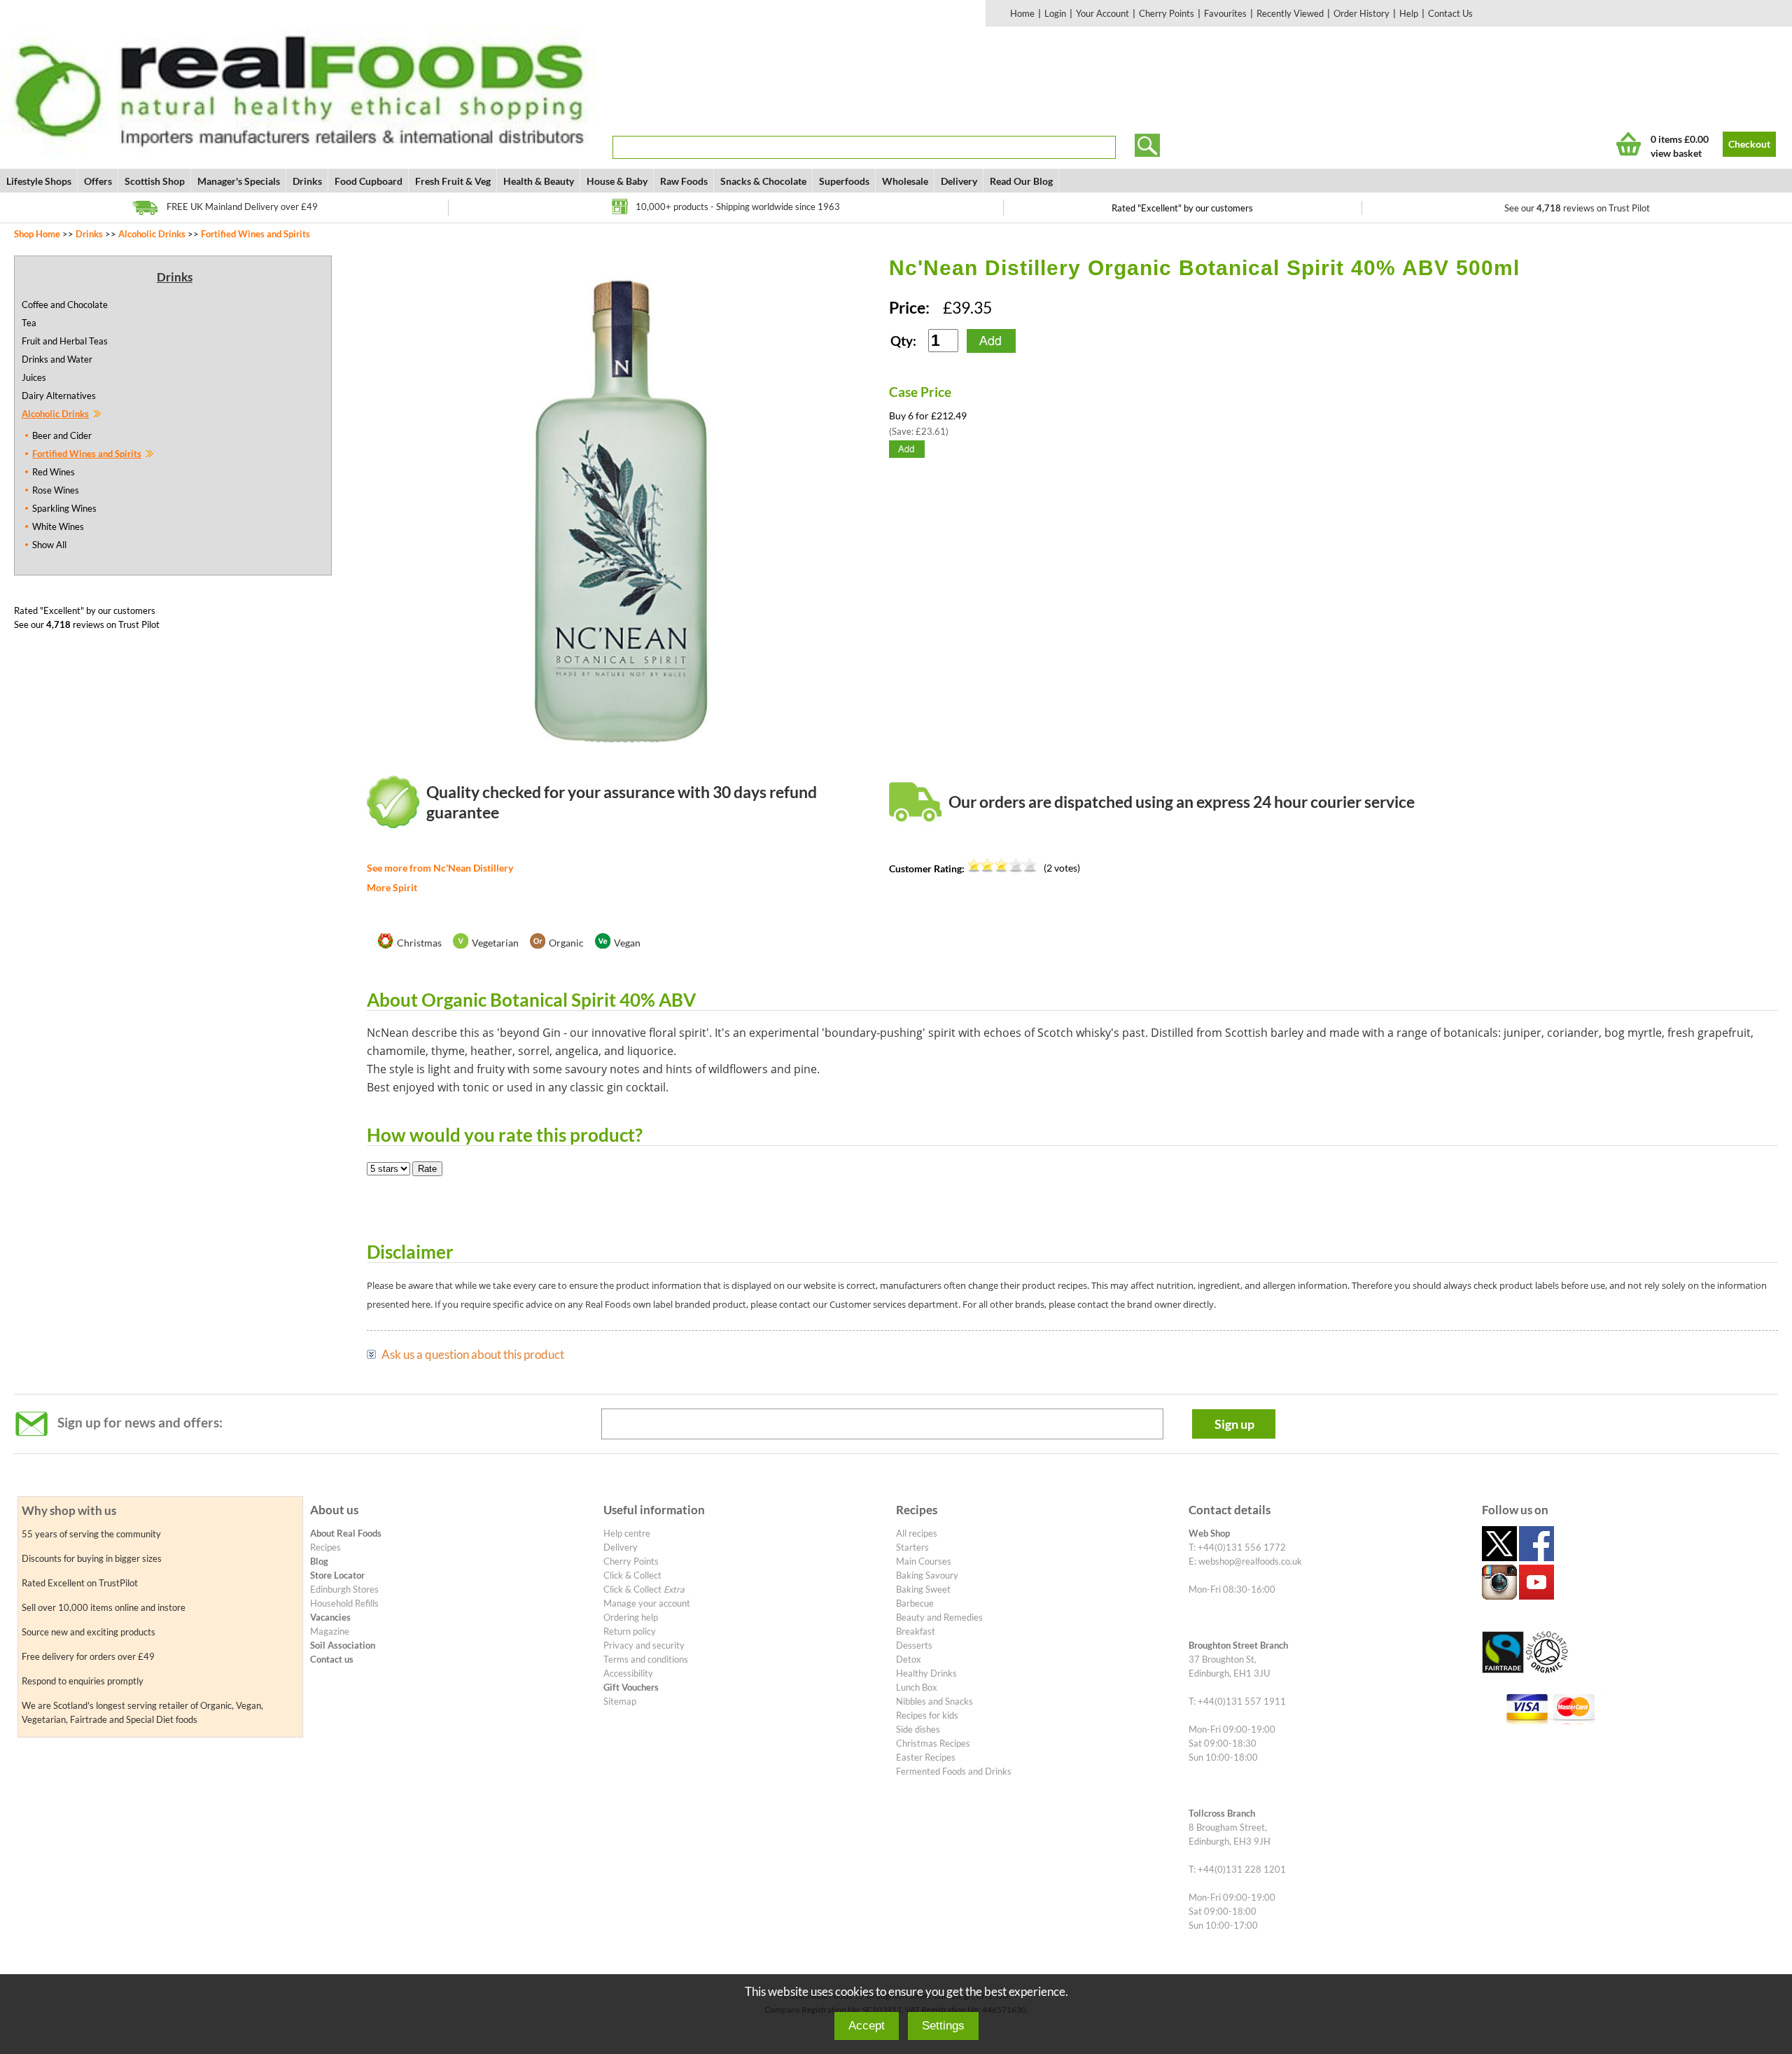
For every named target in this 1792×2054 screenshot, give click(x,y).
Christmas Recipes (933, 1743)
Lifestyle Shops (39, 181)
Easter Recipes (926, 1757)
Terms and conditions (646, 1659)
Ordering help (631, 1617)
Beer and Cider (62, 435)
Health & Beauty (539, 181)
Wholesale (905, 181)
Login (1055, 13)
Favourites (1225, 13)
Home (1022, 13)
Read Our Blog (1021, 181)
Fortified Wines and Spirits (255, 234)
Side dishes (918, 1729)
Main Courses (924, 1561)
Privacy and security (644, 1645)
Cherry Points (1167, 13)
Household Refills (344, 1603)
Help (1409, 13)
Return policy (630, 1631)
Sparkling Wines (64, 508)
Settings (943, 2026)
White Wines (58, 526)
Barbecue (915, 1603)
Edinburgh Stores (344, 1589)
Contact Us (1450, 13)
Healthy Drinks (926, 1673)
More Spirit (392, 887)
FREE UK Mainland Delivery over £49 (242, 207)
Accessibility (628, 1673)
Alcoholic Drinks (152, 234)
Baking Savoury (927, 1575)
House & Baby (617, 181)
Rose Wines (56, 490)
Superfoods (844, 181)
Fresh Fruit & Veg (453, 181)
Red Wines (54, 472)
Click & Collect (632, 1575)
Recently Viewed (1290, 13)
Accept (867, 2026)
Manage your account (647, 1603)
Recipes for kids (927, 1715)
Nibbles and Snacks (934, 1701)
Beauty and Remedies (939, 1617)
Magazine (330, 1631)
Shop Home (37, 234)
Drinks (307, 181)
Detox (909, 1659)
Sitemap (620, 1701)
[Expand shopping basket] (1629, 144)
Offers (98, 181)
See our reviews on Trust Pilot (1577, 208)
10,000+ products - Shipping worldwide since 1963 (738, 207)
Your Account (1102, 13)
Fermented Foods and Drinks (954, 1771)
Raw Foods (684, 181)
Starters (912, 1547)
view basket (1676, 153)
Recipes (325, 1547)
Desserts (914, 1645)
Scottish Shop (155, 181)
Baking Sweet (923, 1589)
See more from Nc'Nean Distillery (440, 868)
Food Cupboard (369, 181)
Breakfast (916, 1631)
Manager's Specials (239, 181)
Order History (1361, 13)
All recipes (917, 1533)
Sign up (1234, 1424)
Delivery (959, 181)
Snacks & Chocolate (763, 181)
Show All (49, 545)
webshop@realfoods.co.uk (1250, 1561)
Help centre (627, 1533)
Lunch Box (917, 1687)
